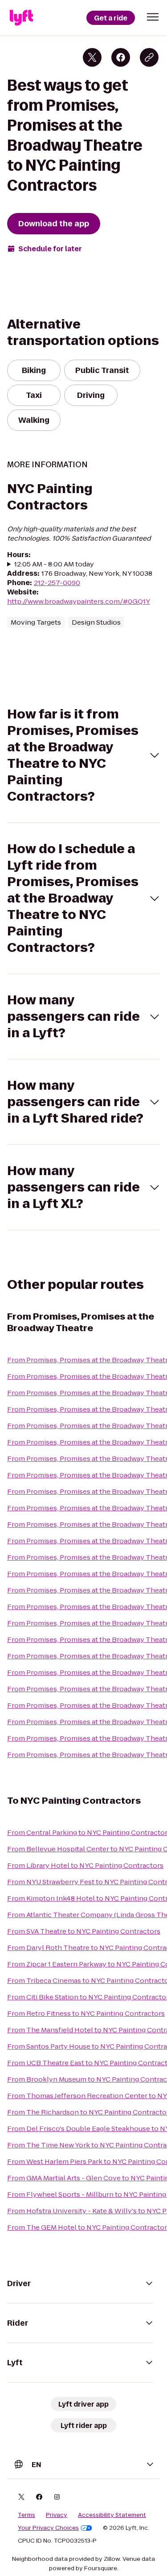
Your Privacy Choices (48, 2528)
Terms (26, 2515)
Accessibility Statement (112, 2515)
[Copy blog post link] (149, 57)
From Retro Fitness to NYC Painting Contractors (86, 2013)
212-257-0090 (57, 583)
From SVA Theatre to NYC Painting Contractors (84, 1931)
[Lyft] (21, 18)
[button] (153, 17)
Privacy (57, 2515)
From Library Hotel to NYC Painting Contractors (85, 1865)
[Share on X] (92, 57)
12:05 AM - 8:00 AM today (54, 564)
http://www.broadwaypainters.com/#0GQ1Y (79, 601)
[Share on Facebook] (121, 57)
